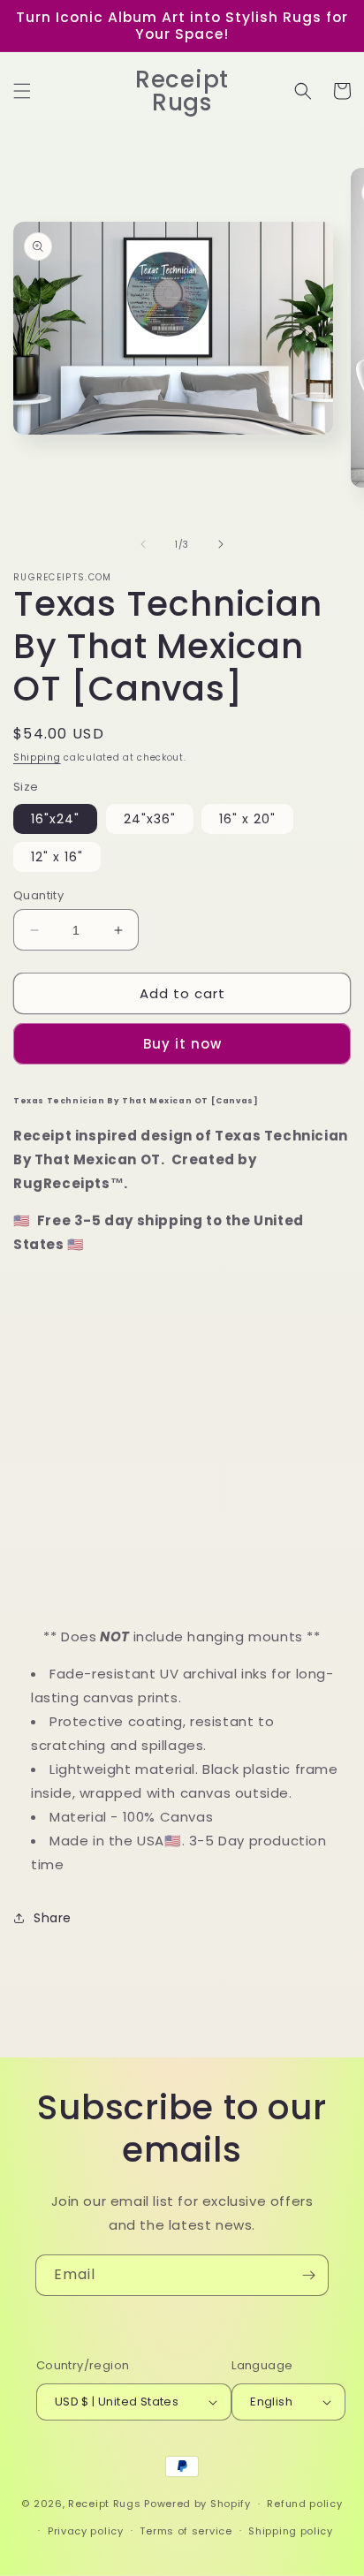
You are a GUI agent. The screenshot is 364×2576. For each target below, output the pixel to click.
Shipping (37, 758)
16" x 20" (247, 819)
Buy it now (182, 1044)
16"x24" (55, 819)
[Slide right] (221, 544)
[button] (22, 91)
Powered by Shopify (197, 2504)
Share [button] (53, 1918)
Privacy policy (86, 2531)
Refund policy (304, 2504)
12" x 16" (57, 857)
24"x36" (150, 819)
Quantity (38, 895)
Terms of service (186, 2531)
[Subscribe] (308, 2275)
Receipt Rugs (104, 2504)
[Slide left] (143, 544)
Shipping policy (291, 2531)
